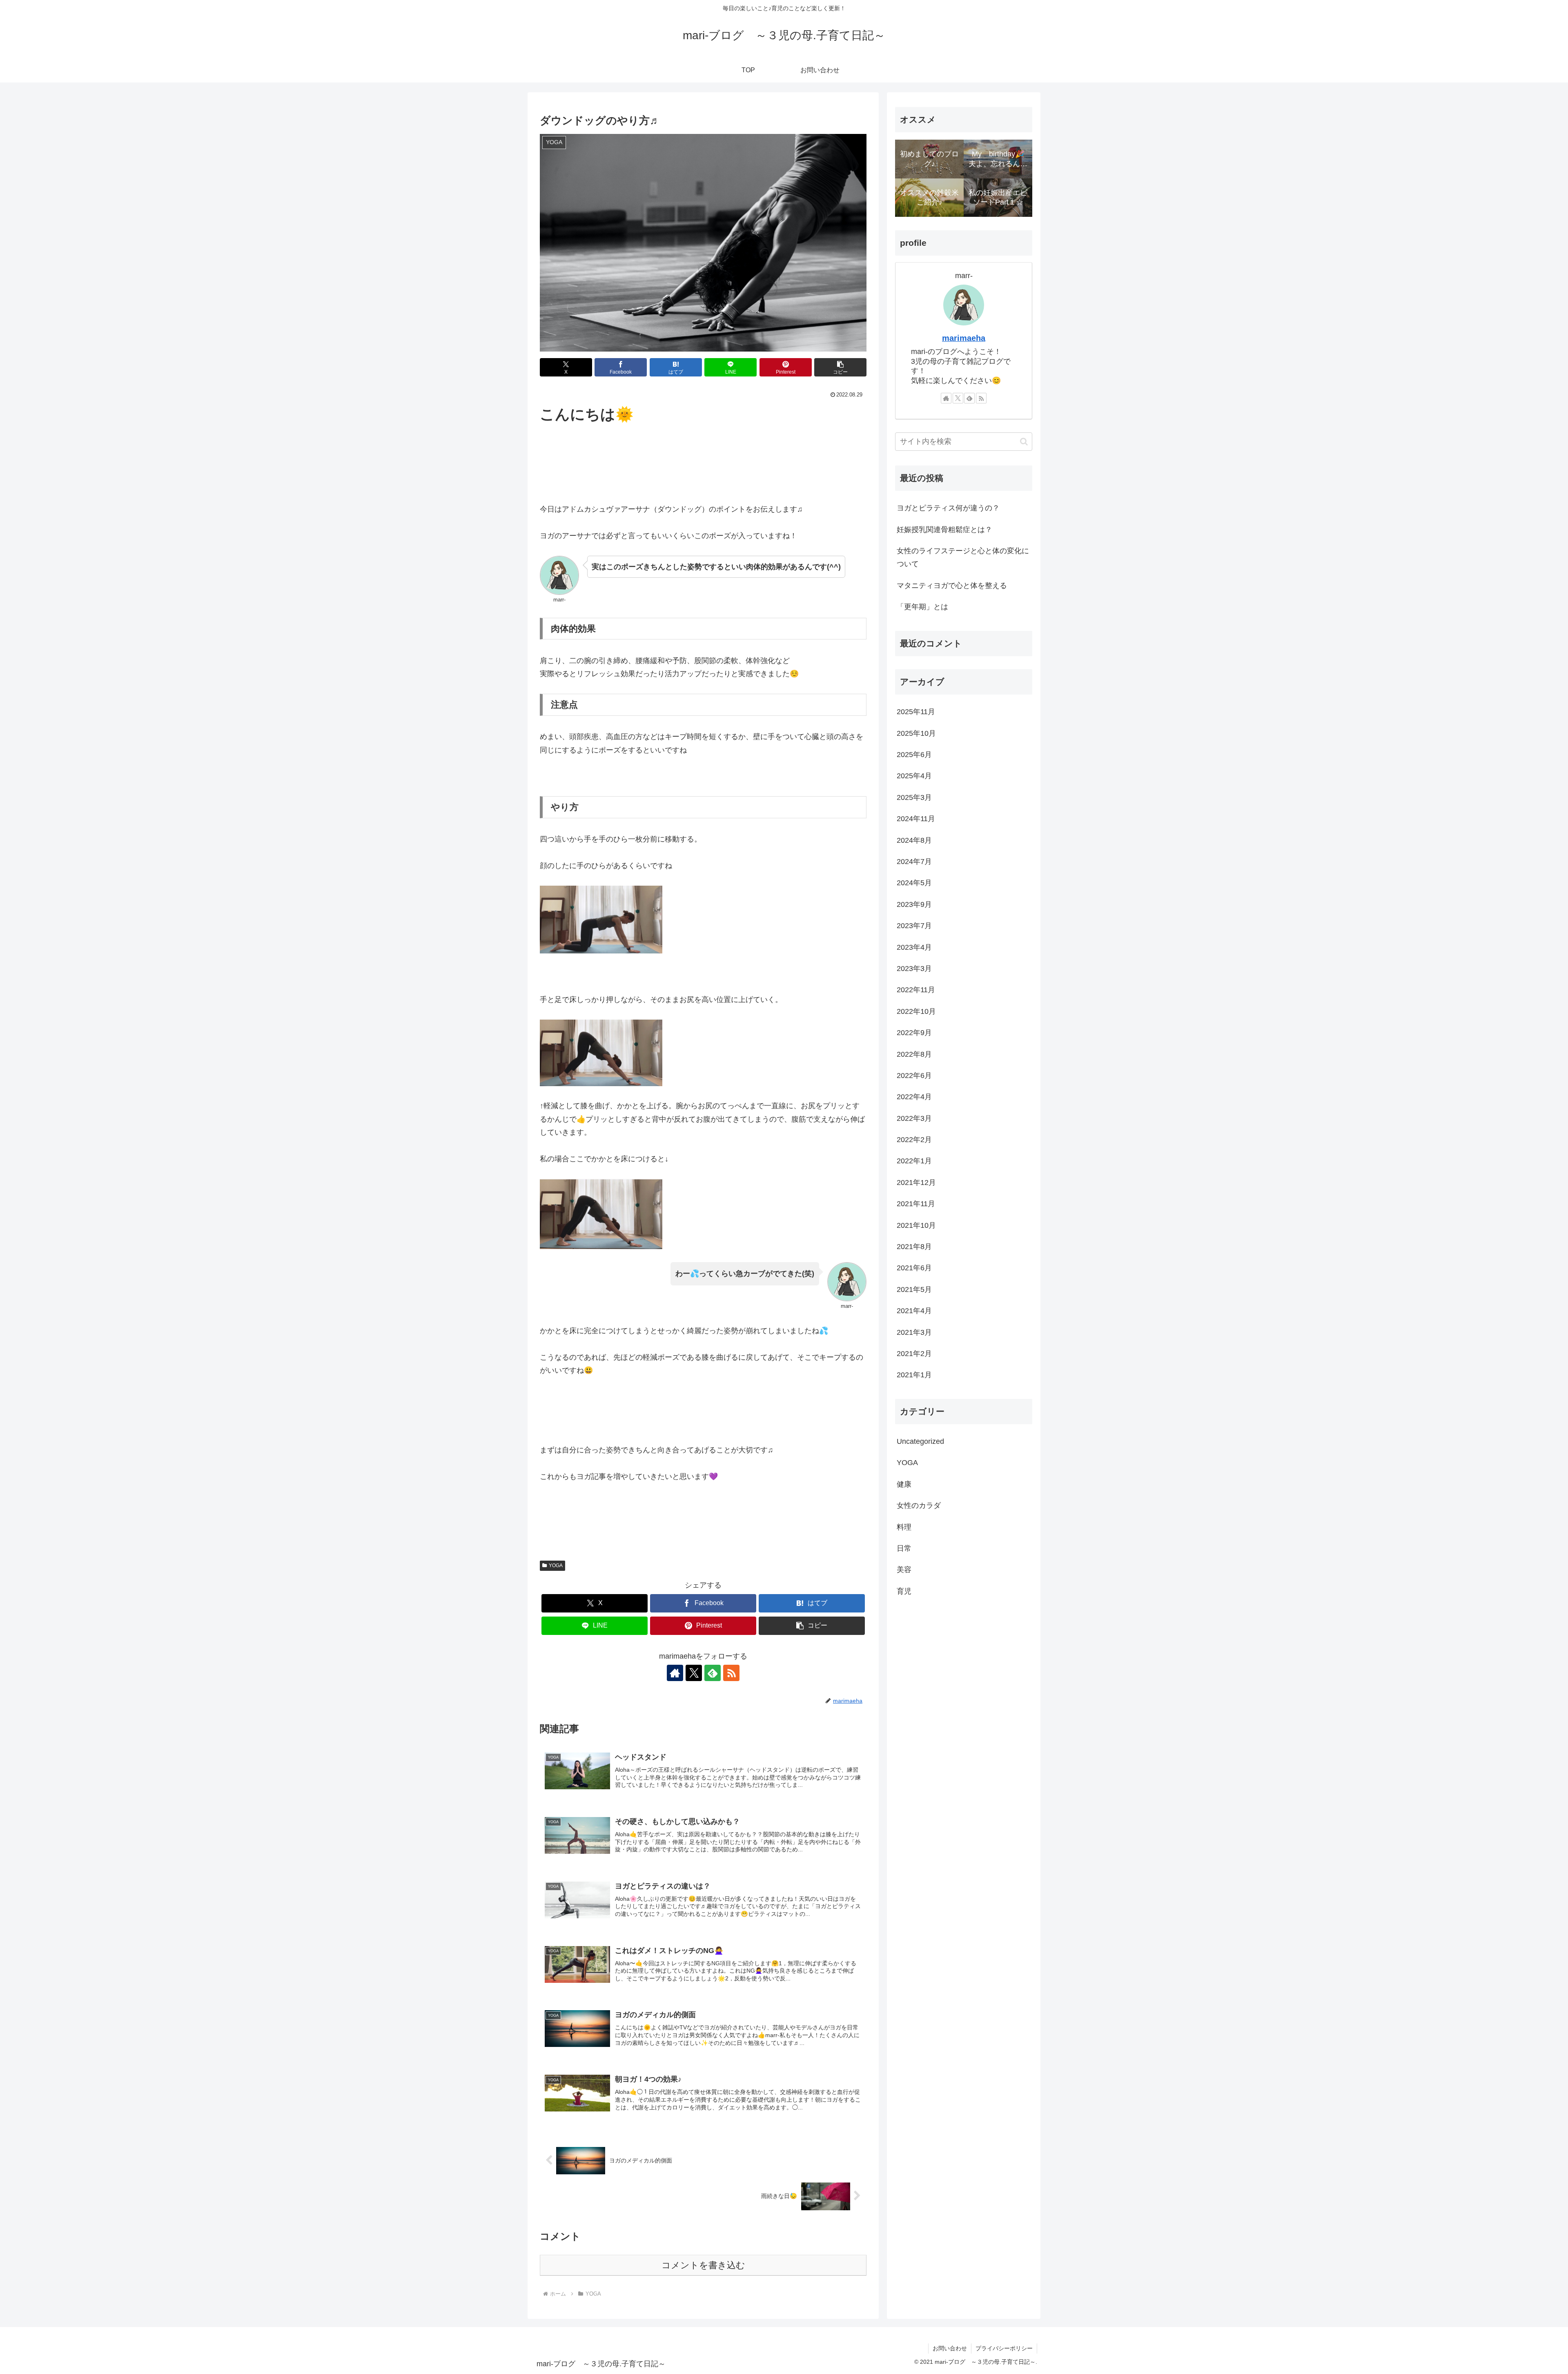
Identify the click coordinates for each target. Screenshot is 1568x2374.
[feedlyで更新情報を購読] (713, 1673)
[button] (840, 367)
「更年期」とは (922, 607)
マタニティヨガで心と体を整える (952, 586)
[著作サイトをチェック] (675, 1673)
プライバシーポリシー (1004, 2348)
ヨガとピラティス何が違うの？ (948, 508)
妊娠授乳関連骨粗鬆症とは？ (944, 530)
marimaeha (964, 338)
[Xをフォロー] (694, 1673)
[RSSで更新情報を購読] (731, 1673)
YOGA (556, 1566)
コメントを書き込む (703, 2265)
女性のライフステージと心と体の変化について (963, 557)
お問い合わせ (950, 2348)
